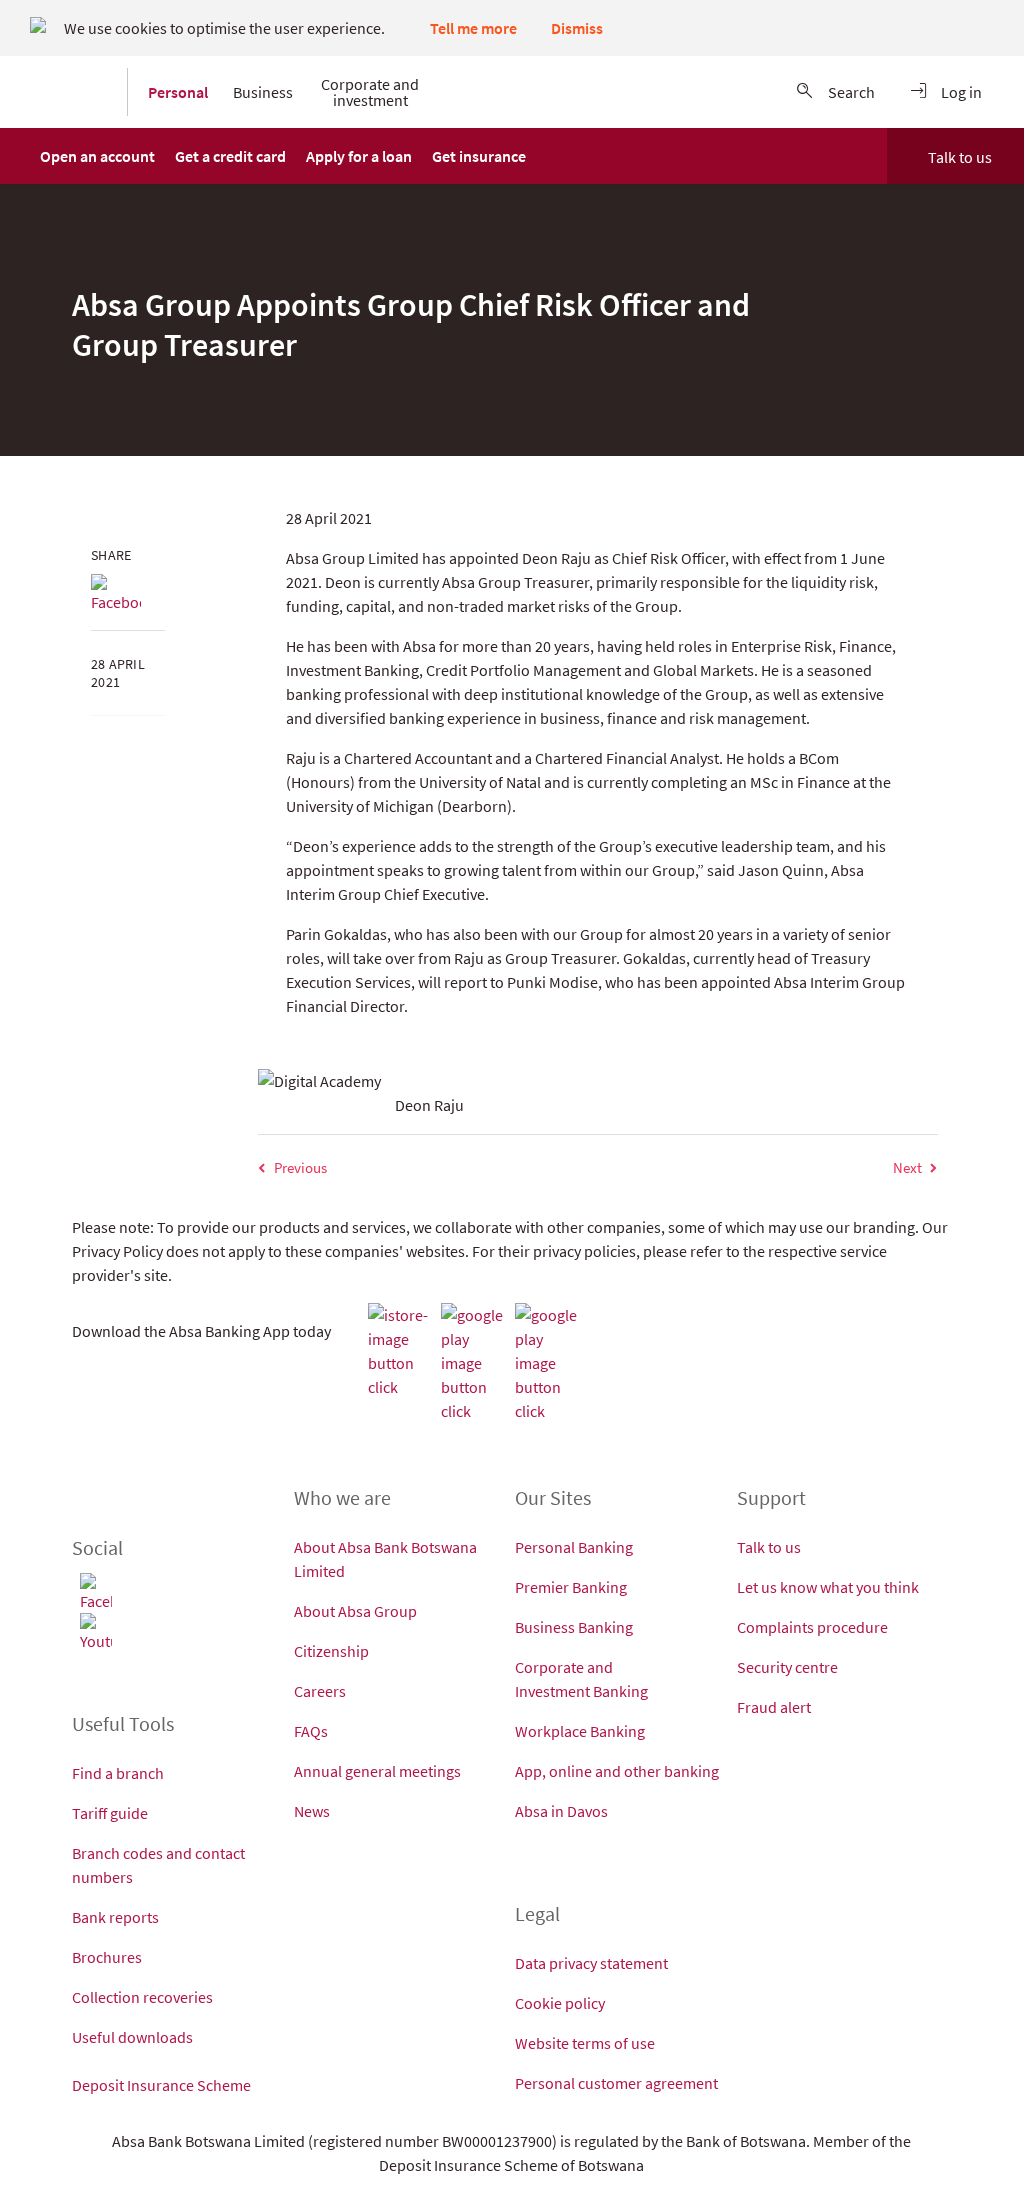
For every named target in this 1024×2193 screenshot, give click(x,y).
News (312, 1811)
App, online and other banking (617, 1771)
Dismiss (577, 28)
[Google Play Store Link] (475, 1363)
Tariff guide (110, 1813)
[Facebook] (116, 594)
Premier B (548, 1587)
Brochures (107, 1957)
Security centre (787, 1667)
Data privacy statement (591, 1963)
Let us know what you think (828, 1587)
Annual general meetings (377, 1771)
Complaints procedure (812, 1627)
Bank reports (115, 1917)
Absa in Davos (561, 1811)
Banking (620, 1691)
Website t (546, 2043)
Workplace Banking (580, 1731)
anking (604, 1587)
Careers (320, 1691)
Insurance (162, 2085)
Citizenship (331, 1651)
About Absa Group (355, 1611)
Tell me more (473, 28)
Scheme (225, 2085)
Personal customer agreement (616, 2083)
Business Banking (574, 1627)
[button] (97, 156)
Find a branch (118, 1773)
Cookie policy (560, 2003)
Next (907, 1167)
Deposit (99, 2085)
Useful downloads (132, 2037)
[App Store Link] (402, 1351)
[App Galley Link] (549, 1363)
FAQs (311, 1731)
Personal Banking (574, 1547)
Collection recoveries (142, 1997)
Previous (300, 1167)
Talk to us (960, 157)
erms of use (616, 2043)
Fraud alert (774, 1707)
